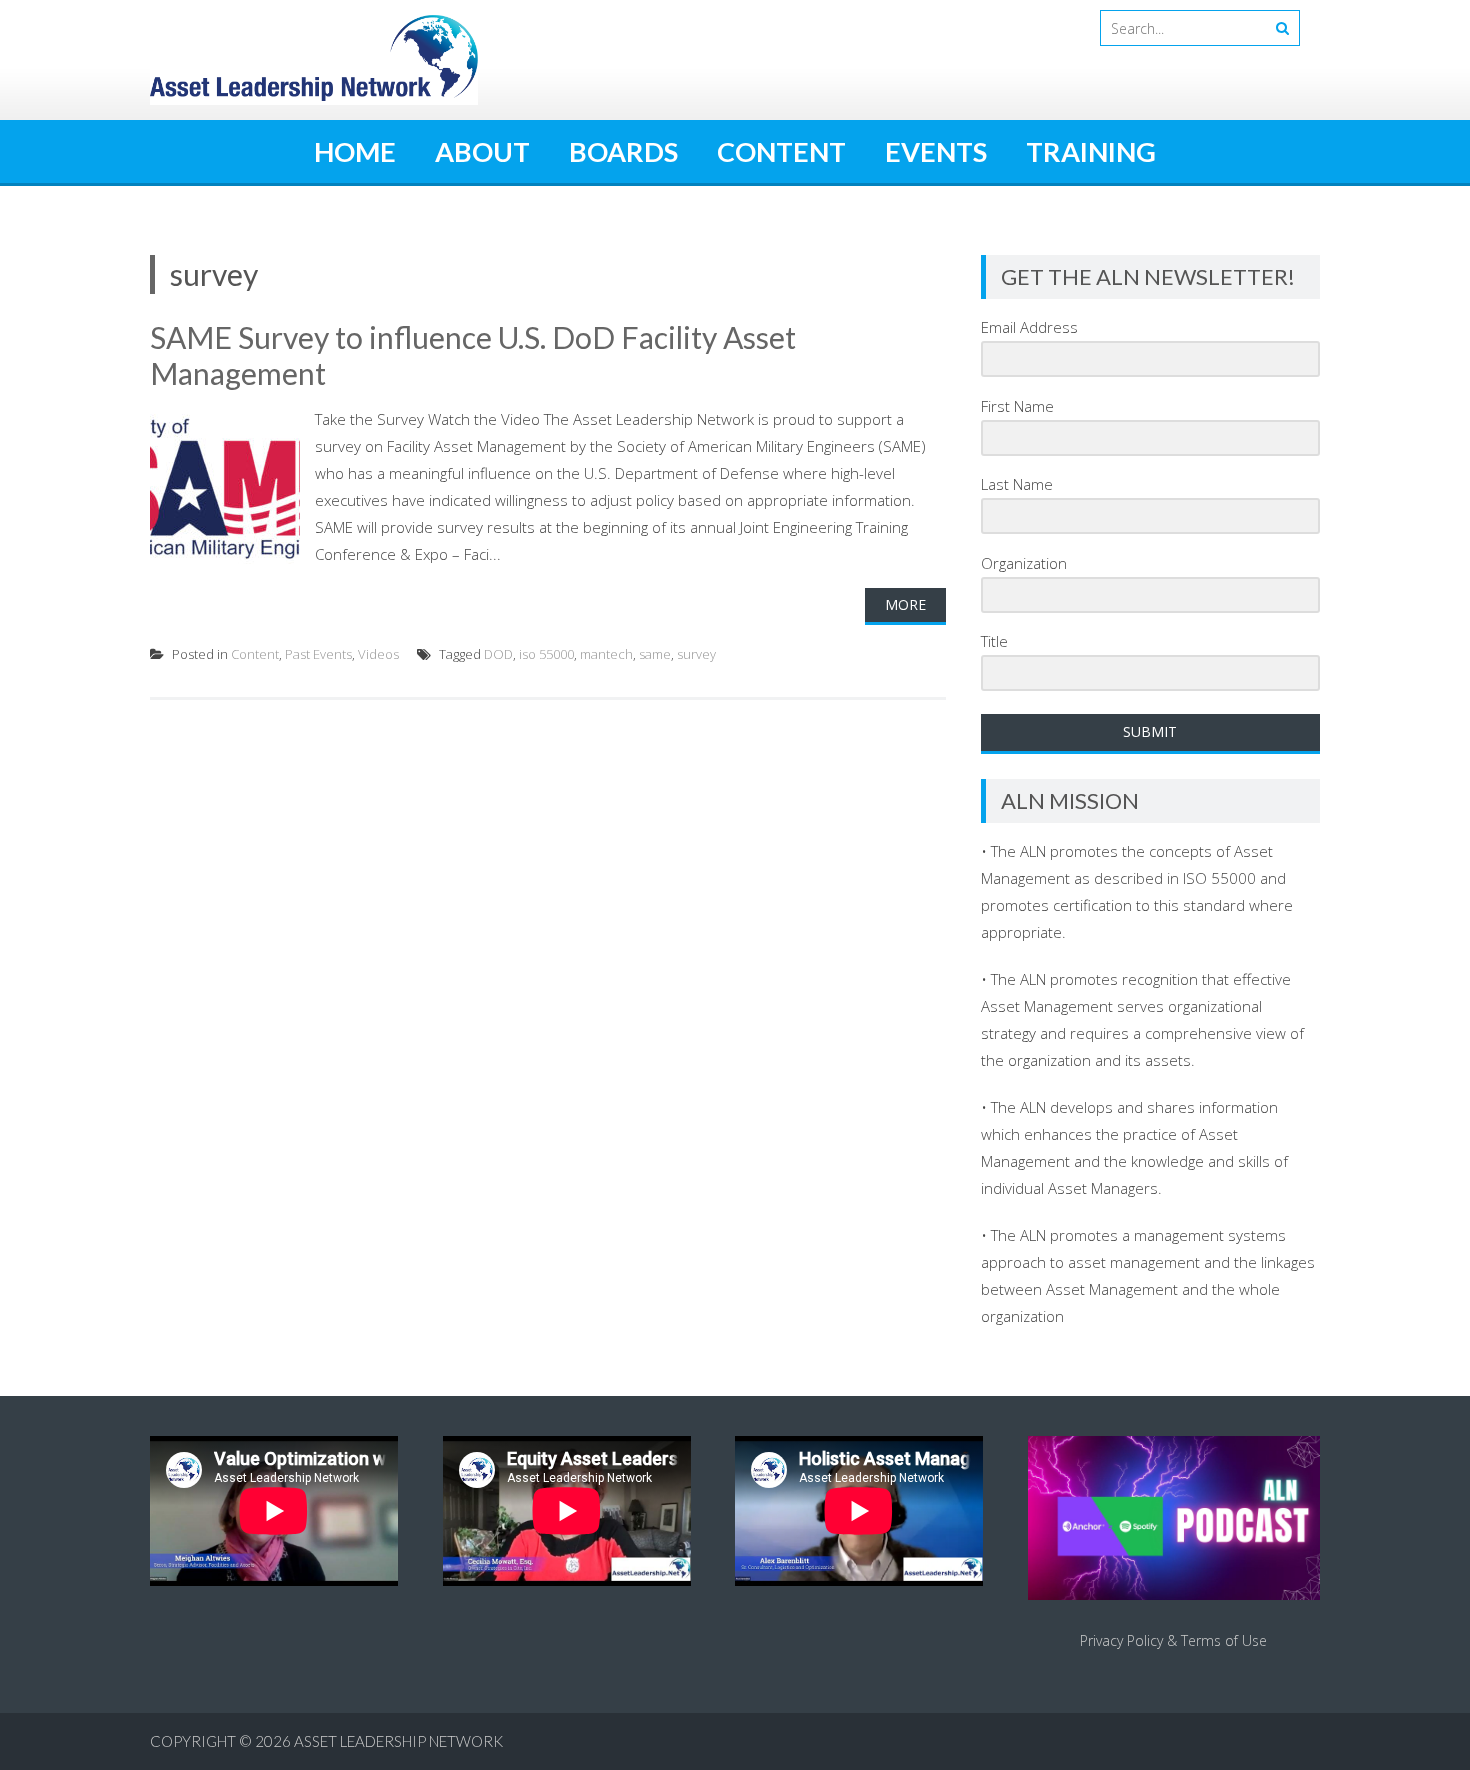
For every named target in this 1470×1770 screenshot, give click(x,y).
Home (355, 151)
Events (936, 151)
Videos (378, 654)
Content (781, 151)
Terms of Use (1224, 1640)
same (655, 654)
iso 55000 (546, 654)
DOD (498, 654)
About (482, 151)
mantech (606, 654)
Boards (623, 151)
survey (696, 654)
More (905, 604)
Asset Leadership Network (398, 1741)
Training (1091, 151)
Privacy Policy (1121, 1640)
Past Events (318, 654)
